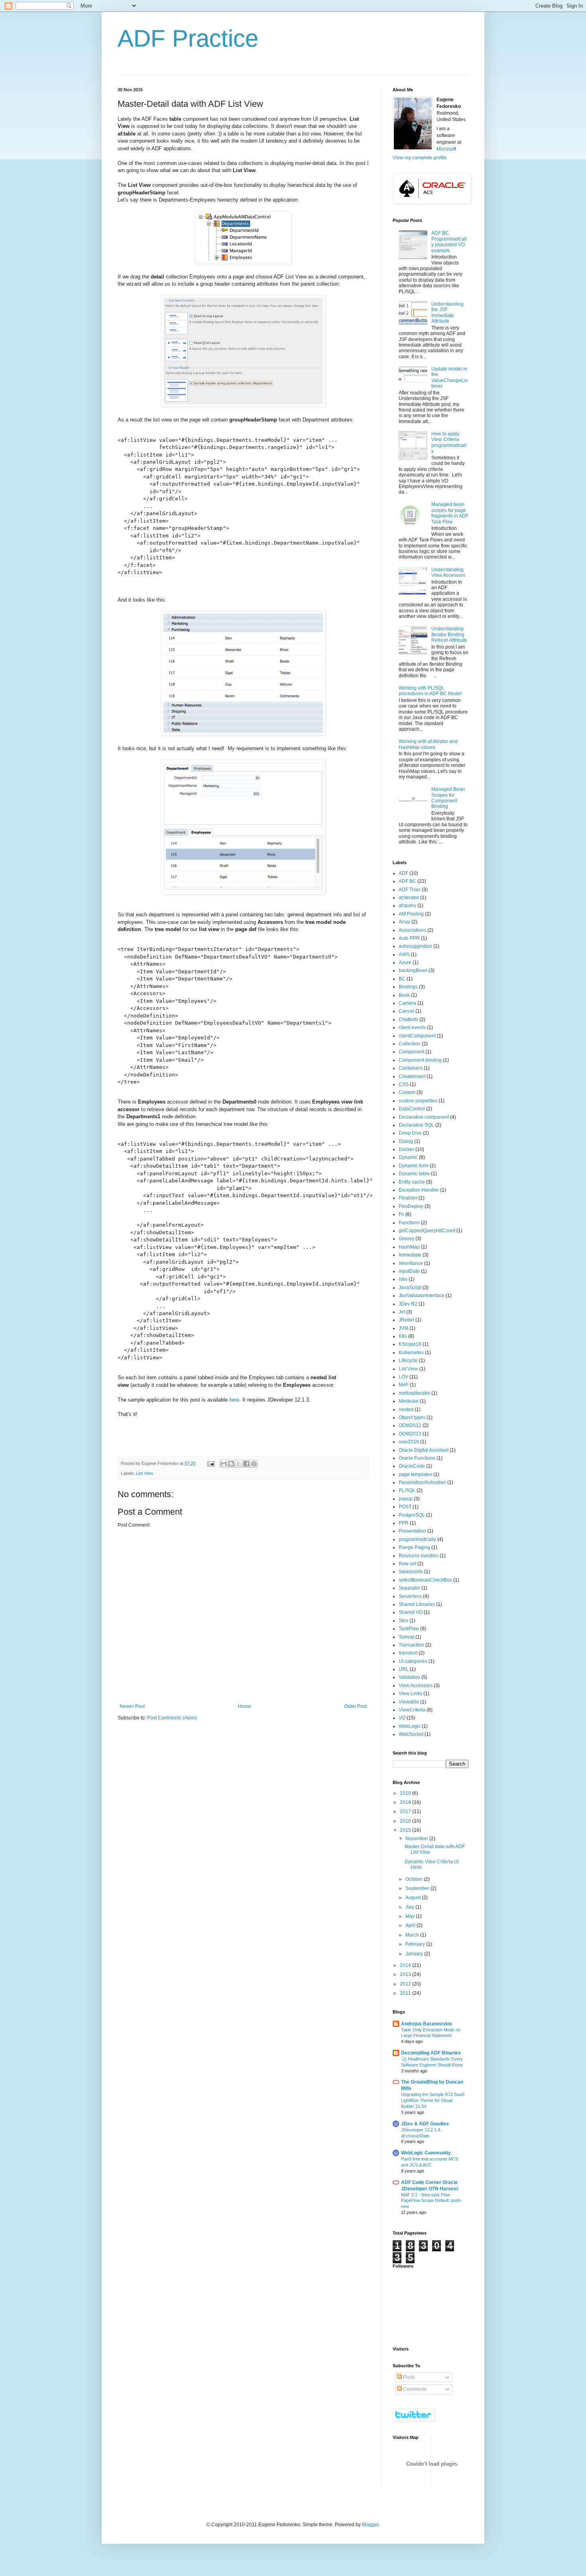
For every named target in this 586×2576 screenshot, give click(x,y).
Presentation (412, 1531)
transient (408, 1653)
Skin (403, 1621)
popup (406, 1499)
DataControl (412, 1109)
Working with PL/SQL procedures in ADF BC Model (430, 691)
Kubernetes (411, 1353)
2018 (406, 1802)
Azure (405, 963)
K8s (403, 1336)
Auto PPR (409, 938)
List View (145, 1473)
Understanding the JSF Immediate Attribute (447, 313)
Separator (409, 1588)
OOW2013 (410, 1434)
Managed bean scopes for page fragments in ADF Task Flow (450, 513)
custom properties (418, 1101)
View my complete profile (420, 158)
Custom (407, 1092)
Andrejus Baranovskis (427, 2024)
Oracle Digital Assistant (424, 1450)
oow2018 (409, 1442)
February (416, 1944)
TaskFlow (409, 1629)
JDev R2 (408, 1304)
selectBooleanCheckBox (425, 1580)
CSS (404, 1084)
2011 (406, 1993)
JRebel (406, 1320)
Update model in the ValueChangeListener (449, 377)
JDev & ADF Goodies (425, 2124)
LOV (403, 1377)
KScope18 (410, 1344)
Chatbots (408, 1019)
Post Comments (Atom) (172, 1718)
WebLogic (410, 1726)
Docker (406, 1149)
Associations (412, 930)
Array (404, 922)
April (411, 1925)
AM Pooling (411, 914)
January (415, 1954)
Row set (407, 1564)
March (413, 1935)
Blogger (370, 2525)
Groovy (406, 1239)
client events (412, 1027)
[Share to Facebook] (246, 1464)
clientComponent (417, 1036)
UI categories (413, 1661)
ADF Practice (188, 38)
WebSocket (411, 1734)
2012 (406, 1984)
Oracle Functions (417, 1458)
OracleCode (412, 1466)
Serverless (410, 1596)
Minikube (409, 1401)
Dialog (406, 1141)
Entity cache (412, 1182)
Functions (409, 1223)
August (414, 1898)
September (418, 1888)
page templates (415, 1474)
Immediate (410, 1255)
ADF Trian (410, 890)
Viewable (409, 1702)
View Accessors (416, 1686)
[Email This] (224, 1464)
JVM (403, 1328)
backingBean (413, 970)
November (417, 1839)
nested (406, 1410)
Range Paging (414, 1547)
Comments (414, 2389)
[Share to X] (239, 1464)
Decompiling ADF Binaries (431, 2053)
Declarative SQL (416, 1125)
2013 (406, 1974)
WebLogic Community (426, 2153)
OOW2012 (410, 1425)
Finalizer (408, 1198)
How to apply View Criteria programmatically (449, 442)
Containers (411, 1068)
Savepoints (411, 1572)
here (234, 1400)
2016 (406, 1821)
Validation (409, 1677)
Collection (410, 1044)
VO (402, 1718)
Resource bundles (419, 1556)
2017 (406, 1811)
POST (405, 1507)
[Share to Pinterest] (254, 1464)
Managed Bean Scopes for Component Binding (448, 798)
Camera (407, 1003)
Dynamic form (414, 1166)
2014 (406, 1965)
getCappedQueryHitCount (427, 1231)
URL (404, 1669)
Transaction (411, 1645)
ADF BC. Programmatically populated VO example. (449, 242)
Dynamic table (414, 1174)
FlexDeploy (411, 1206)
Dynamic (408, 1157)
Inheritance (411, 1263)
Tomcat (406, 1637)
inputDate (409, 1271)
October (415, 1879)
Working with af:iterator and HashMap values (428, 744)
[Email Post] (210, 1463)
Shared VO (411, 1612)
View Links (410, 1694)
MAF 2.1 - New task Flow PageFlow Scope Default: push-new (432, 2201)
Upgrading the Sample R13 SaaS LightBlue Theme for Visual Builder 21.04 (433, 2100)
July (410, 1907)
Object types (412, 1417)
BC (402, 979)
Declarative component (424, 1117)
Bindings (408, 987)
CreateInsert (412, 1076)
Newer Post (132, 1706)
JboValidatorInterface (422, 1296)
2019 (406, 1793)
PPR (404, 1523)
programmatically (417, 1539)
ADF (403, 873)
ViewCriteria (412, 1710)
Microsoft (446, 149)
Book (404, 995)
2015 (406, 1830)
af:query (407, 906)
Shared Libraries (417, 1604)
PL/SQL (407, 1490)
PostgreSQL (412, 1515)
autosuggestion (415, 946)
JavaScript (410, 1288)
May (411, 1916)
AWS (404, 955)
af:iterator (409, 898)
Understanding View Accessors (448, 572)
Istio (403, 1279)
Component (411, 1052)
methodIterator (414, 1393)
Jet (402, 1312)
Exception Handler (419, 1190)
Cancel (406, 1011)
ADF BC (407, 881)
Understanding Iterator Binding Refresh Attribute (449, 634)
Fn (401, 1214)
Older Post (355, 1706)
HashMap (409, 1247)
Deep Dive (410, 1133)
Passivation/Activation (422, 1482)
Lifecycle (408, 1361)
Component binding (420, 1060)
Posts (408, 2377)
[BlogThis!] (231, 1464)
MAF (404, 1385)
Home (245, 1706)
